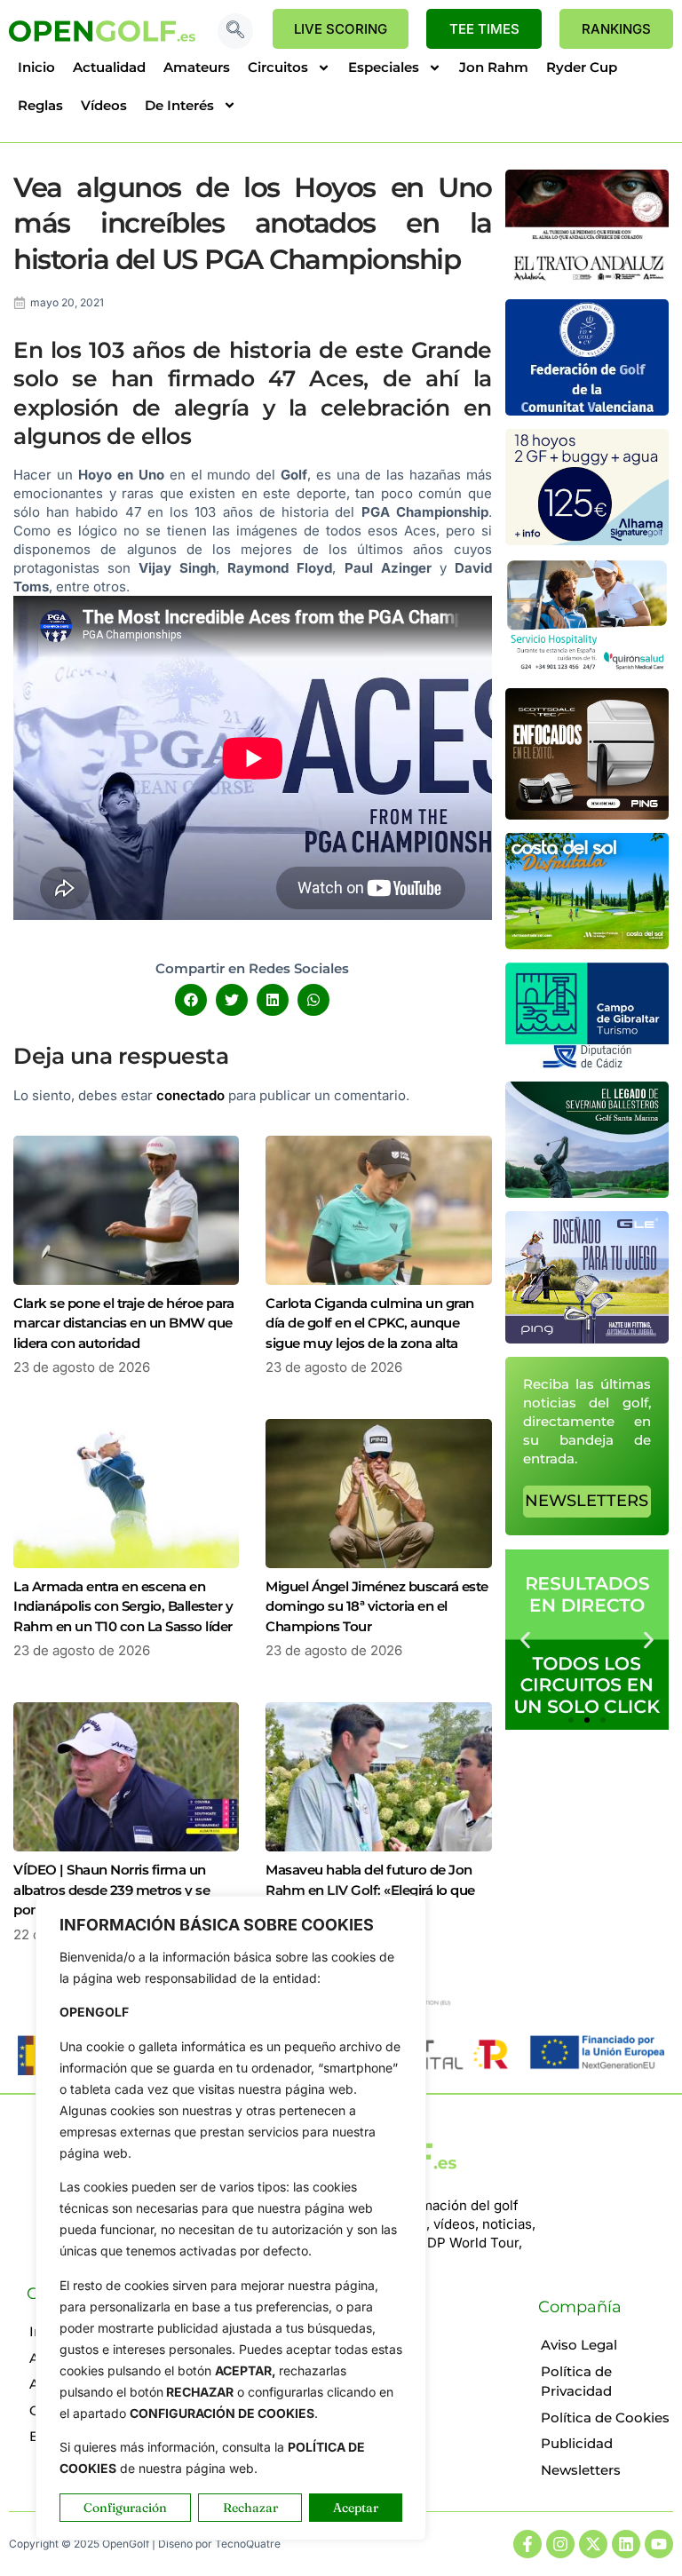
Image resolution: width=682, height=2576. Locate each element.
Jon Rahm (494, 67)
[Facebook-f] (527, 2544)
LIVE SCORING (341, 29)
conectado (190, 1095)
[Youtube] (659, 2544)
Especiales (384, 67)
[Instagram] (560, 2544)
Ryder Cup (582, 67)
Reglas (40, 105)
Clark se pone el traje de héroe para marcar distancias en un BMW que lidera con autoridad (123, 1323)
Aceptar (356, 2508)
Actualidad (109, 67)
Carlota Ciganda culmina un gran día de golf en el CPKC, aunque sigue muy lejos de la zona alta (370, 1323)
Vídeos (104, 105)
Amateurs (197, 67)
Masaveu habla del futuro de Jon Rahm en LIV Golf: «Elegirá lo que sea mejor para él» (370, 1890)
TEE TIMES (484, 29)
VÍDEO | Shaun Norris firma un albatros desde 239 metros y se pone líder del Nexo (111, 1890)
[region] (231, 2218)
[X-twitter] (593, 2544)
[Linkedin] (626, 2544)
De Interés (179, 105)
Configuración (125, 2508)
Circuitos (278, 67)
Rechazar (250, 2508)
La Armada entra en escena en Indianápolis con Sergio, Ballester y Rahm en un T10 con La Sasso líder (123, 1606)
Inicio (36, 67)
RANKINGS (616, 29)
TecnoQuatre (248, 2544)
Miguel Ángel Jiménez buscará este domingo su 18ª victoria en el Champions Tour (377, 1606)
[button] (235, 31)
